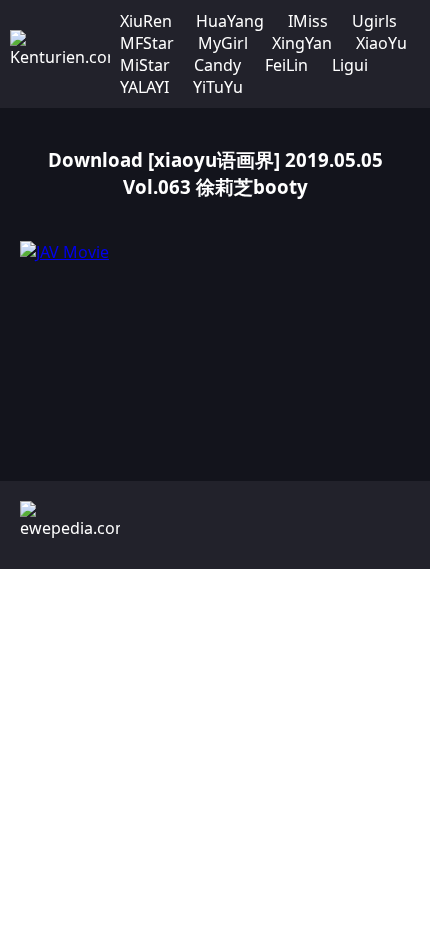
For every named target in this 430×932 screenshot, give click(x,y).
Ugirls (374, 21)
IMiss (308, 21)
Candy (217, 65)
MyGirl (223, 43)
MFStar (147, 43)
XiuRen (146, 21)
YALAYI (144, 87)
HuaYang (230, 21)
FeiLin (286, 65)
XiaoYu (381, 43)
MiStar (145, 65)
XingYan (302, 43)
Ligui (350, 65)
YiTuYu (218, 87)
